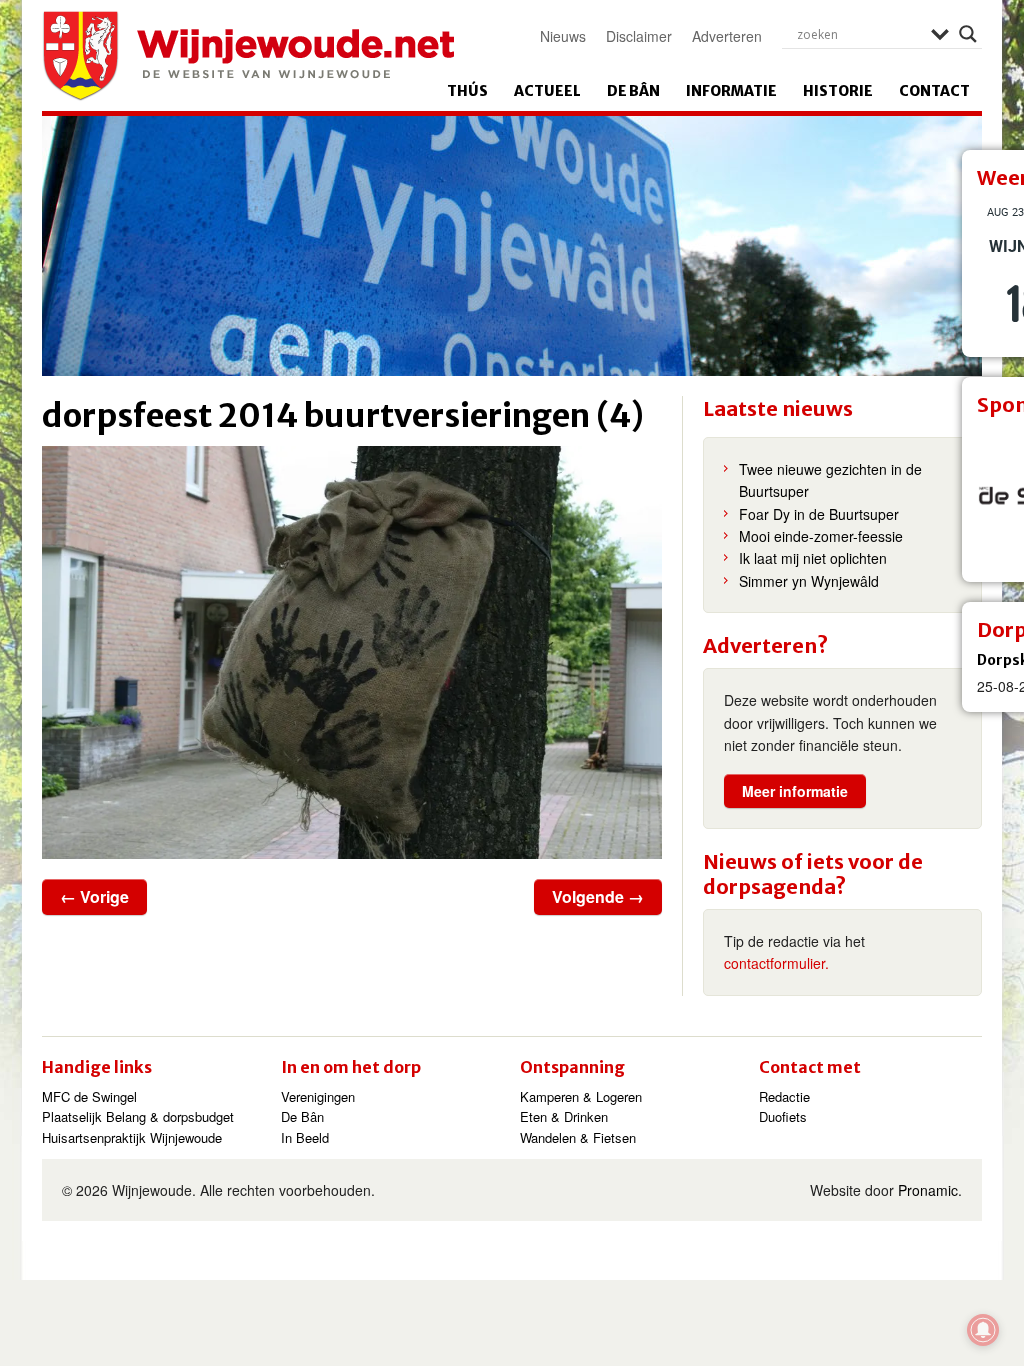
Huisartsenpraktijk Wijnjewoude (132, 1137)
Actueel (547, 91)
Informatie (731, 91)
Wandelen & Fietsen (578, 1137)
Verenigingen (318, 1096)
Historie (838, 91)
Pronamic (928, 1190)
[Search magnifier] (968, 34)
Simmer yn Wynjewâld (809, 581)
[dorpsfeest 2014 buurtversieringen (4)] (352, 652)
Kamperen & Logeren (581, 1096)
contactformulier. (776, 963)
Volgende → (598, 896)
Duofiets (783, 1116)
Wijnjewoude (248, 56)
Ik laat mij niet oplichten (813, 558)
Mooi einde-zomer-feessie (821, 536)
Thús (467, 91)
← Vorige (94, 896)
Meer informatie (795, 791)
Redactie (784, 1096)
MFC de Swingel (89, 1096)
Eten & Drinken (564, 1116)
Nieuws (563, 36)
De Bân (633, 91)
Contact (934, 91)
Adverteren (727, 36)
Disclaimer (639, 36)
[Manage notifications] (983, 1330)
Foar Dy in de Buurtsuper (819, 514)
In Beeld (305, 1137)
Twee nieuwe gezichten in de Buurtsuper (830, 480)
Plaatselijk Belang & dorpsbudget (138, 1116)
